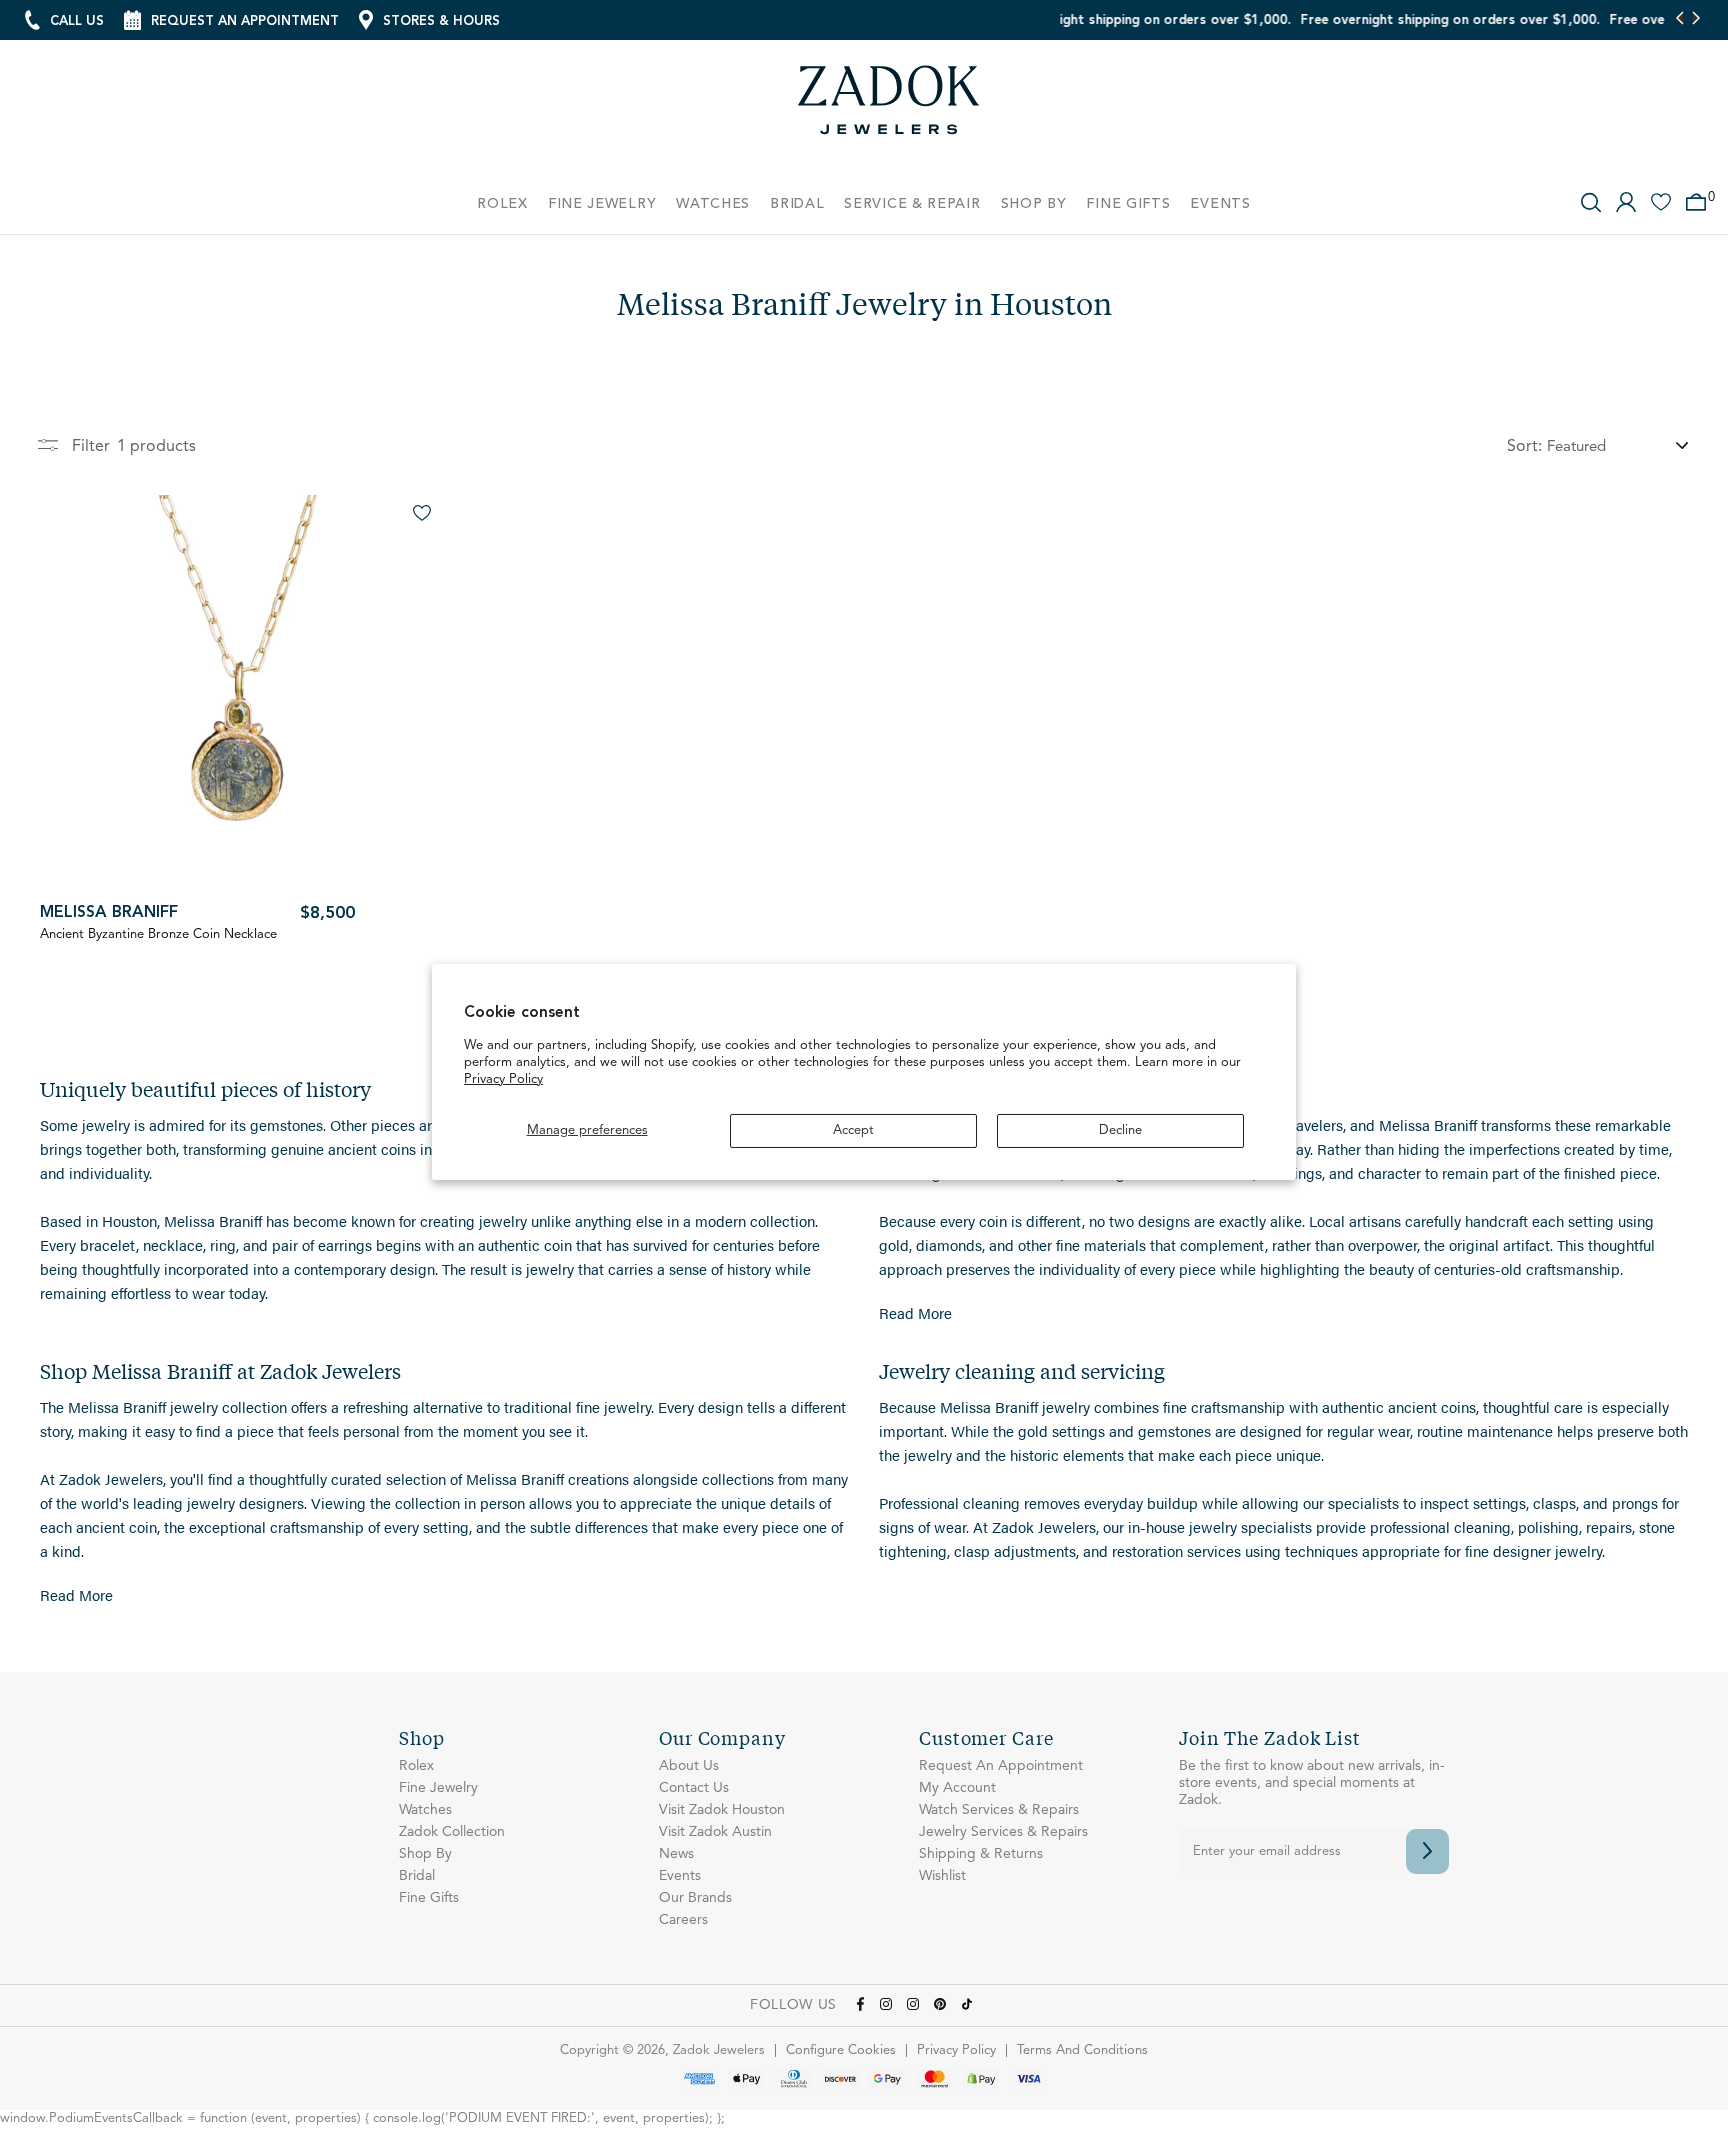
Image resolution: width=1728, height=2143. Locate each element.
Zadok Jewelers (889, 107)
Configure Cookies (841, 2050)
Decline (1120, 1130)
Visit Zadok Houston (722, 1810)
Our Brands (695, 1898)
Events (680, 1876)
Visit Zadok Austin (715, 1832)
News (676, 1854)
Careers (683, 1920)
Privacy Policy (503, 1079)
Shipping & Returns (981, 1854)
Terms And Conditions (1082, 2050)
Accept (853, 1130)
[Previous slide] (1680, 20)
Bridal (417, 1876)
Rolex (416, 1766)
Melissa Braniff (109, 913)
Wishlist (942, 1876)
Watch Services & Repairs (999, 1810)
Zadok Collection (452, 1832)
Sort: (1524, 447)
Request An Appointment (1001, 1766)
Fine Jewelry (438, 1788)
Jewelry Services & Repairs (1003, 1832)
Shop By (425, 1854)
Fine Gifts (429, 1898)
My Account (957, 1788)
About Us (689, 1766)
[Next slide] (1695, 20)
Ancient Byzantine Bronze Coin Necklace (158, 934)
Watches (425, 1810)
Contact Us (694, 1788)
